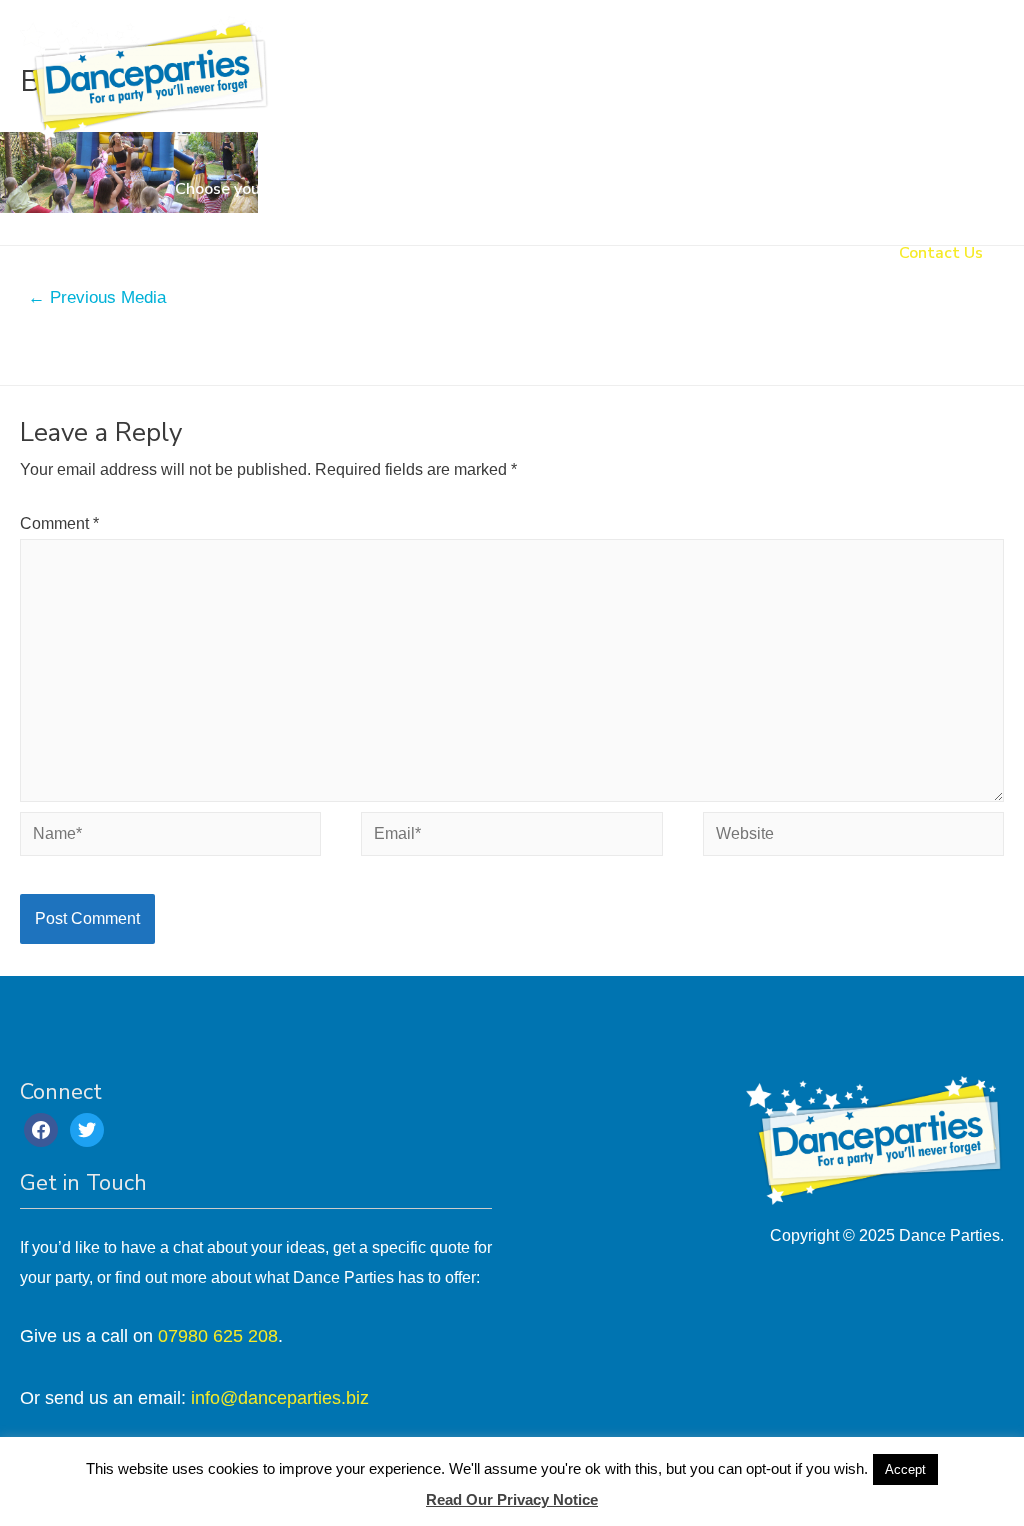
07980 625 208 (218, 1336)
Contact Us (941, 253)
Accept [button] (905, 1469)
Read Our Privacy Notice (512, 1499)
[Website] (853, 838)
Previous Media (97, 297)
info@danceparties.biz (280, 1398)
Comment (59, 523)
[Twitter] (87, 1128)
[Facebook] (41, 1128)
